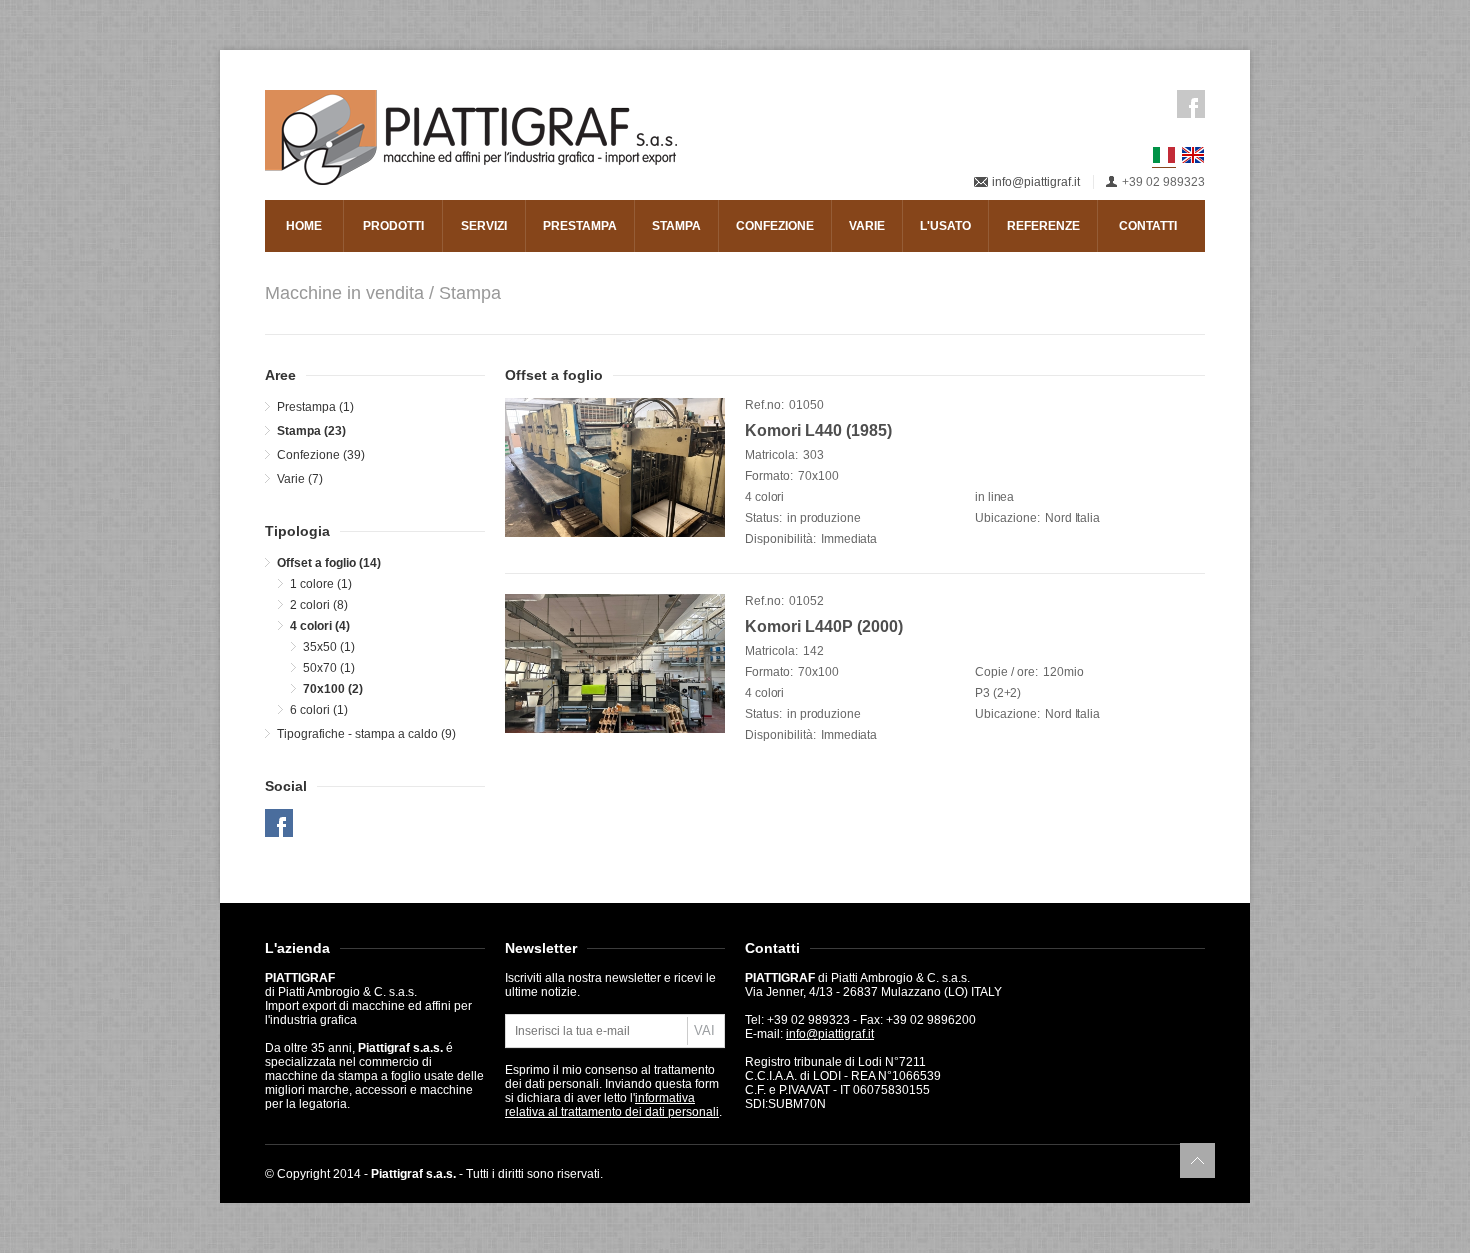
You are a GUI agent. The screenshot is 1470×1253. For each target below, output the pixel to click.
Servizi (484, 226)
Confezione (775, 226)
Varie (867, 226)
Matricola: (771, 455)
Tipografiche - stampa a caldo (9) (366, 734)
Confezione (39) (321, 455)
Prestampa (580, 226)
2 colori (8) (319, 605)
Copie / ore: (1006, 672)
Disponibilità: (780, 539)
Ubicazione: (1007, 518)
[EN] (1193, 155)
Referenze (1043, 226)
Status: (763, 518)
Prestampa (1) (315, 407)
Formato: (769, 476)
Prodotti (393, 226)
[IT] (1164, 155)
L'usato (945, 226)
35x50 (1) (329, 647)
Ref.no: (764, 405)
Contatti (1148, 226)
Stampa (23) (311, 431)
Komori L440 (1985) (818, 430)
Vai (704, 1030)
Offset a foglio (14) (329, 563)
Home (304, 226)
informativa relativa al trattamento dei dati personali (612, 1105)
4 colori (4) (320, 626)
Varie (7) (300, 479)
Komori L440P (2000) (824, 626)
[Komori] (615, 467)
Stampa (676, 226)
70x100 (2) (333, 689)
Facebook (1191, 104)
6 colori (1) (319, 710)
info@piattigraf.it (1036, 182)
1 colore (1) (321, 584)
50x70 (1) (329, 668)
